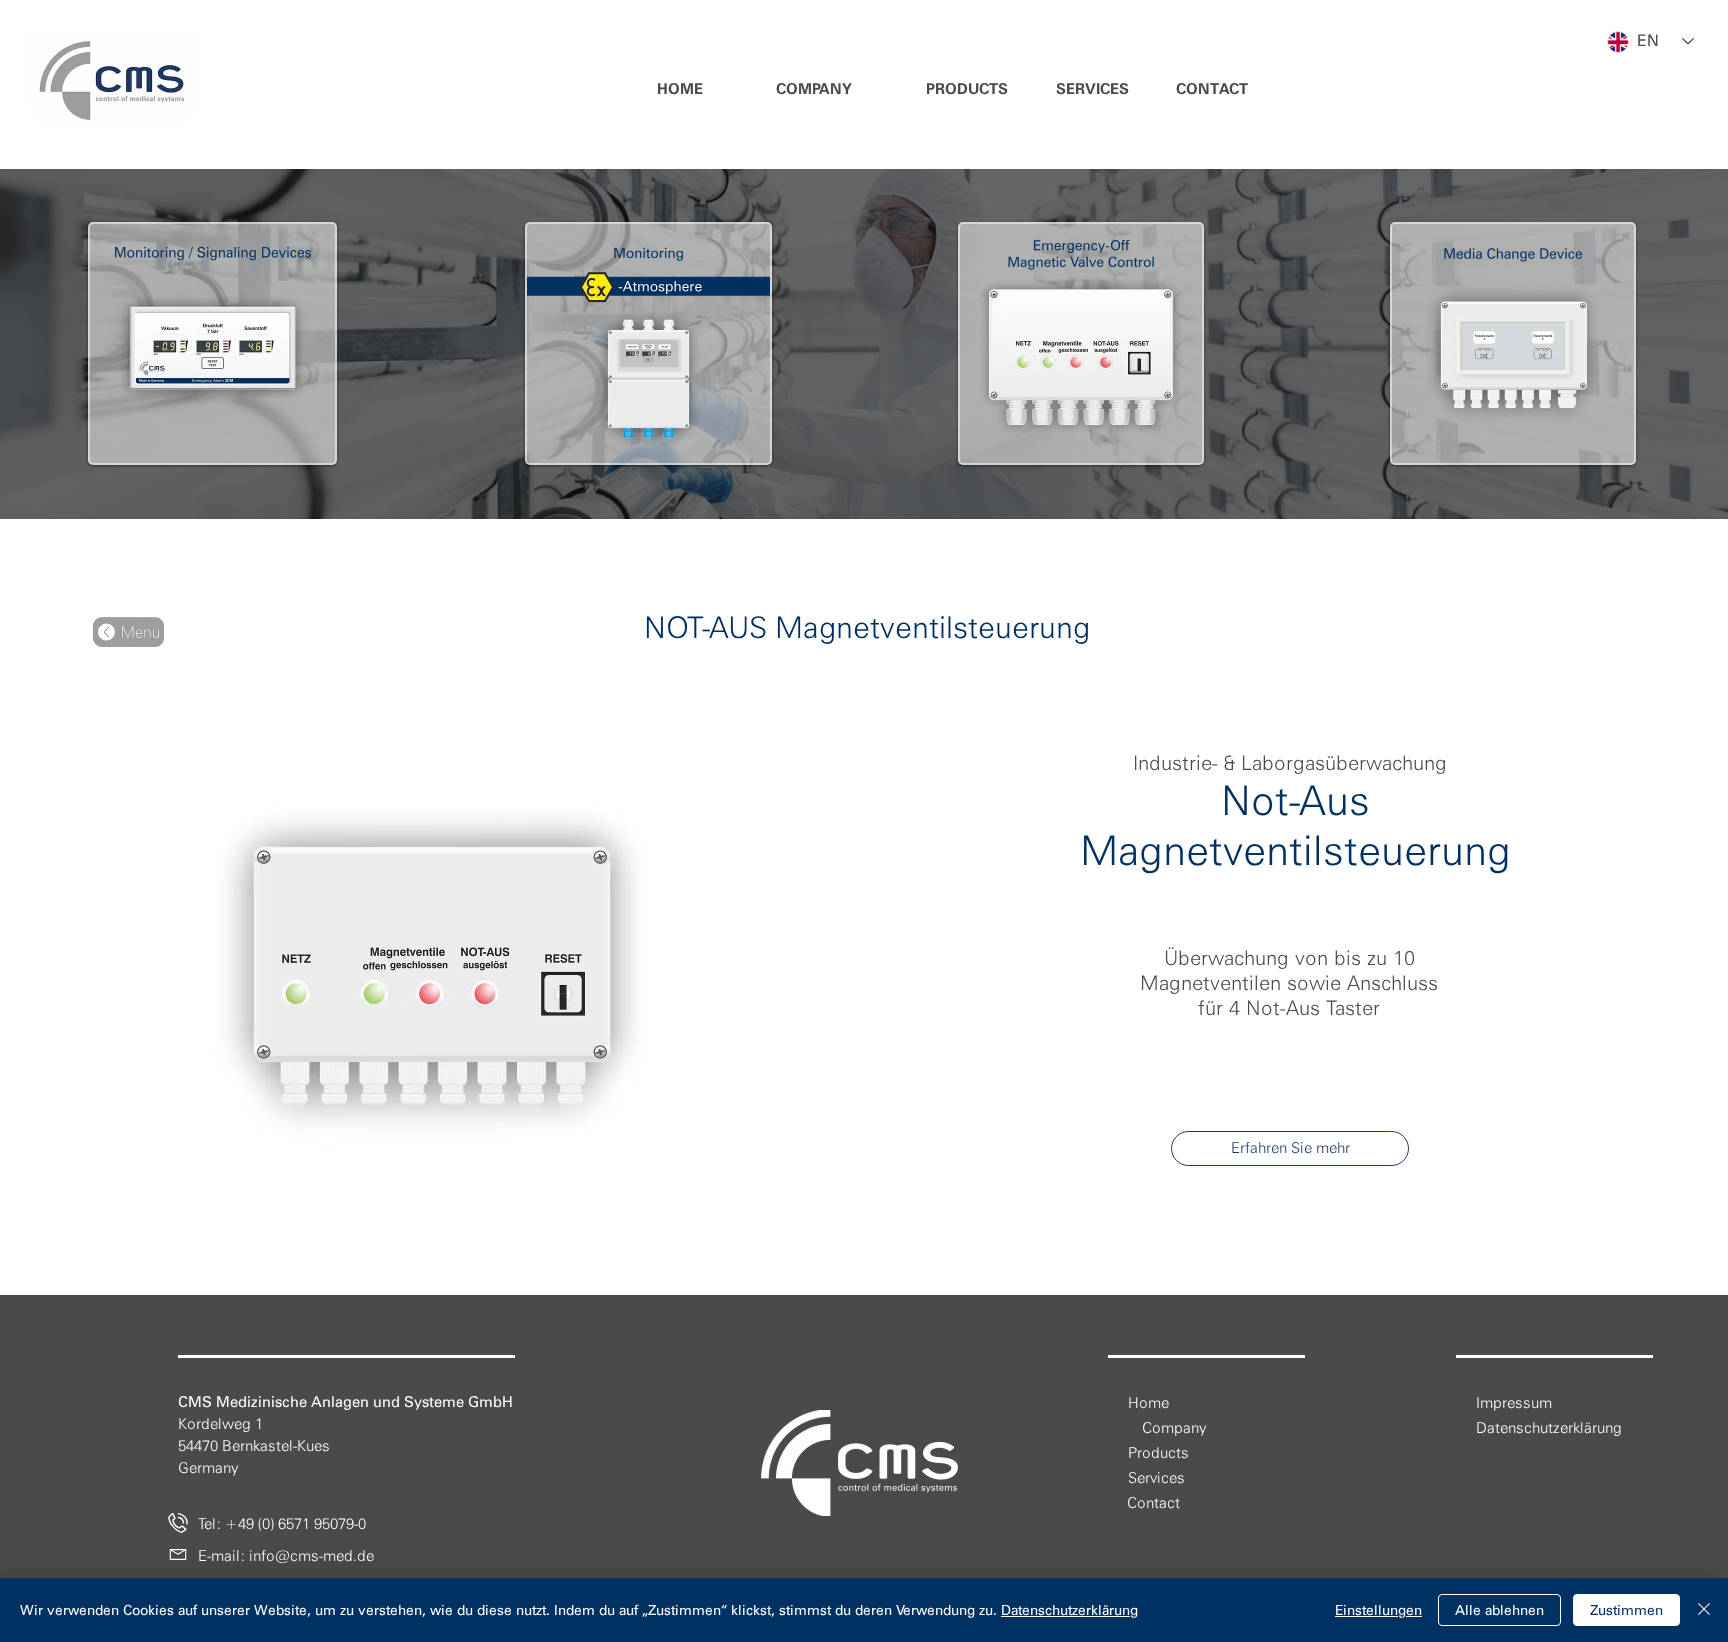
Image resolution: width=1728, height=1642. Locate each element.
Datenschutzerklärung (1069, 1610)
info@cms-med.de (311, 1556)
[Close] (1704, 1610)
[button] (814, 89)
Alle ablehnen (1499, 1610)
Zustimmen (1626, 1610)
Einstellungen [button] (1378, 1610)
